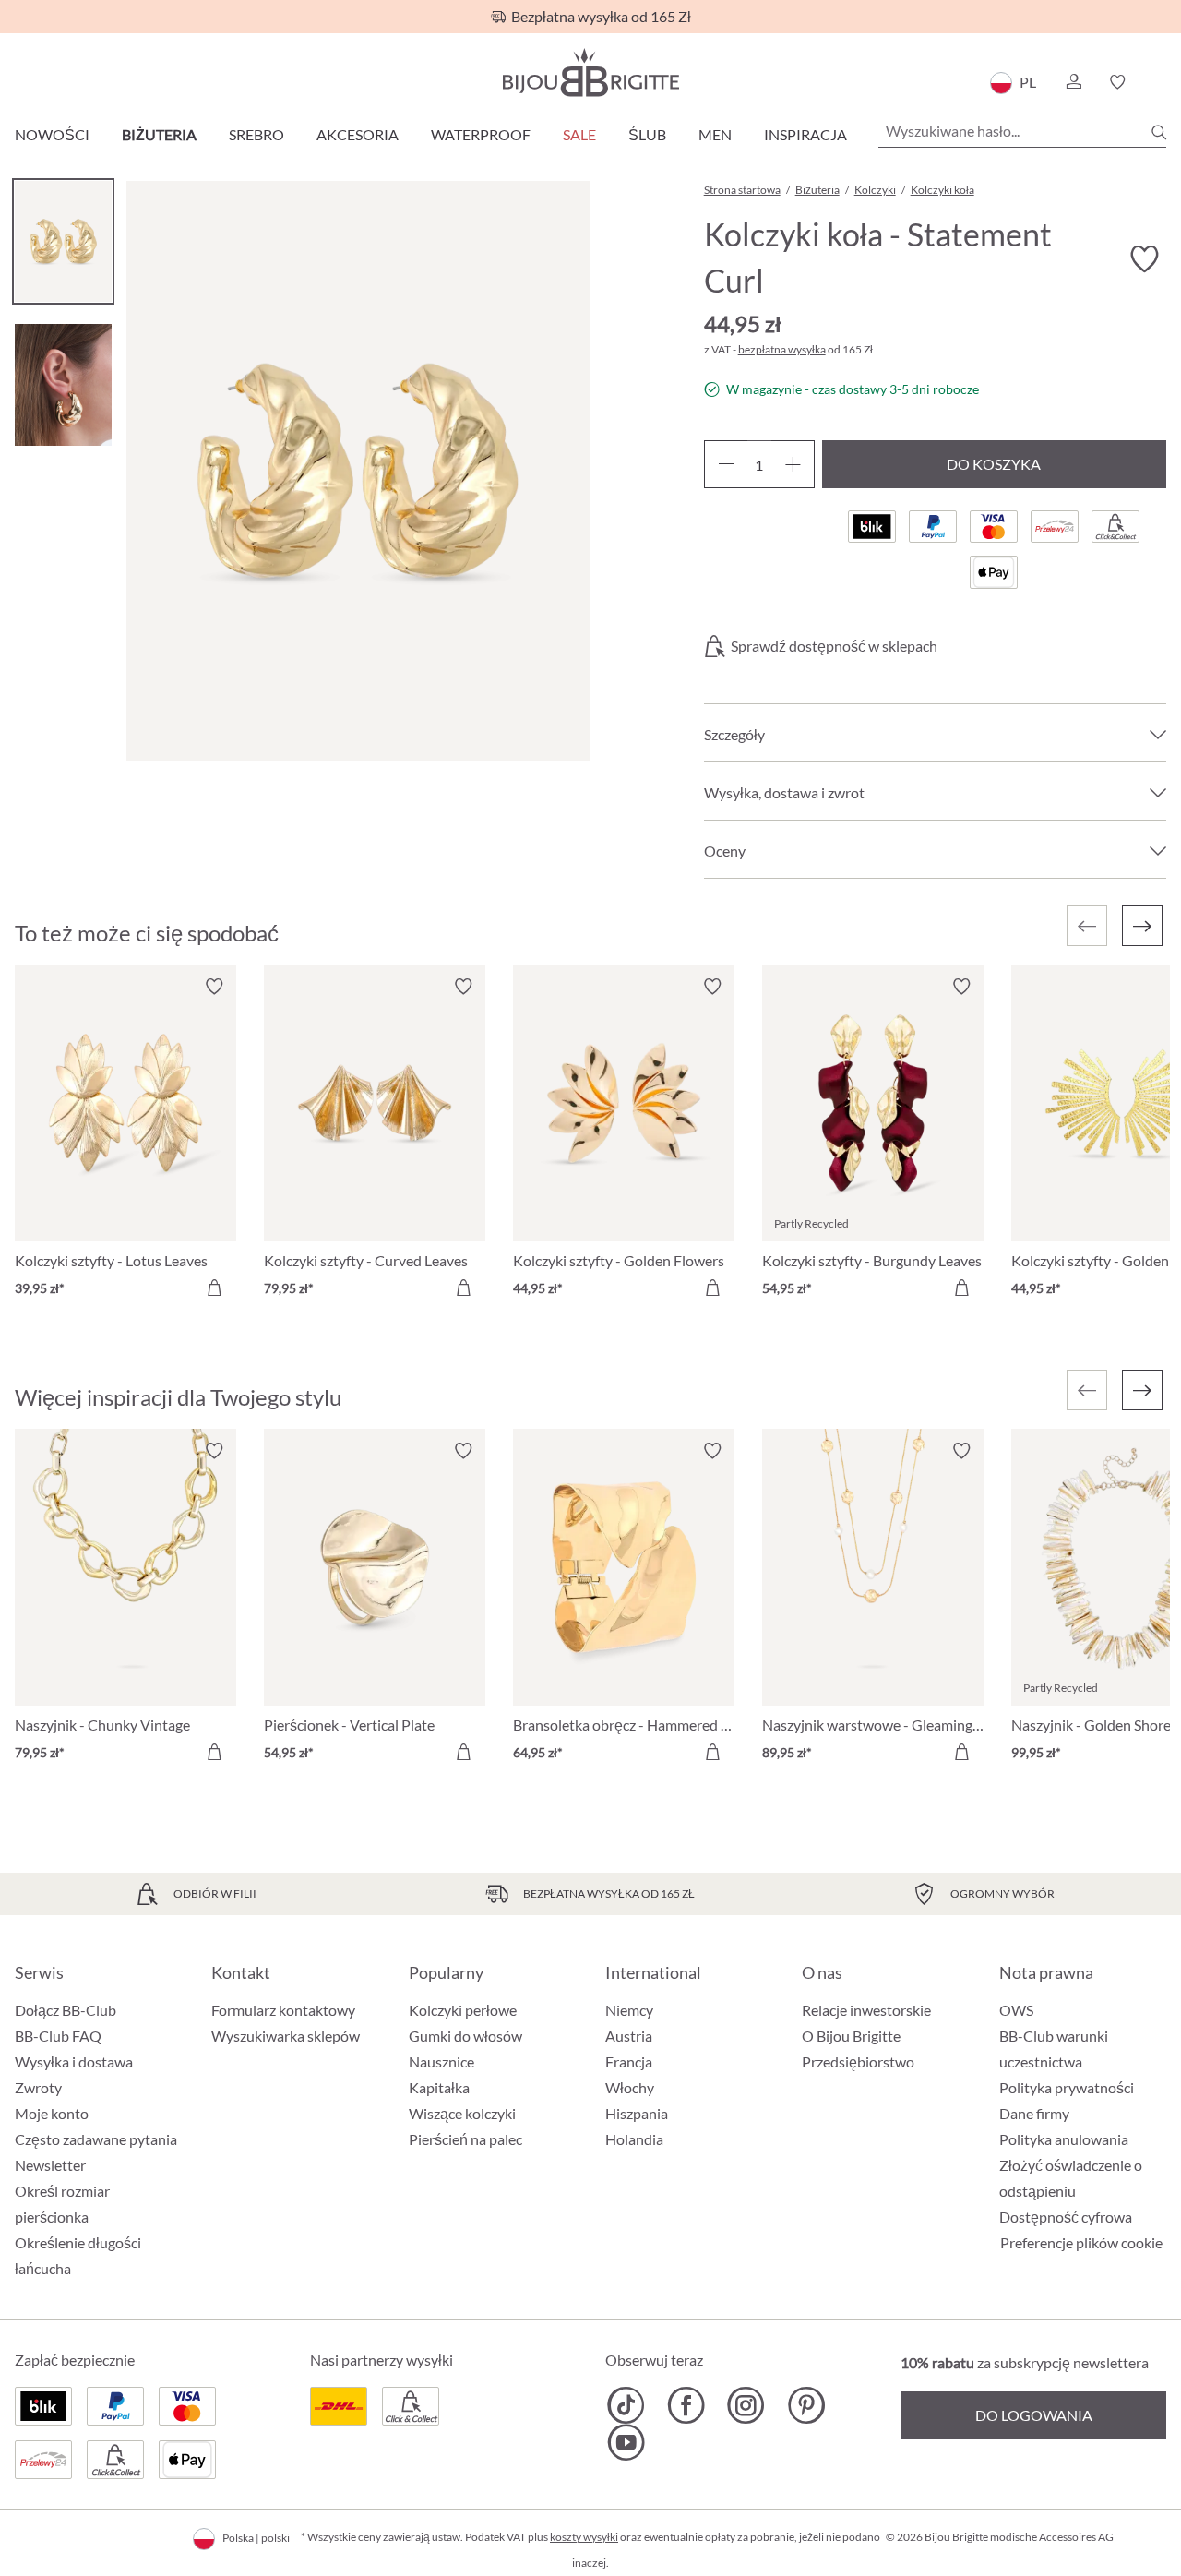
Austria (629, 2036)
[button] (1073, 82)
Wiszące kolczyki (462, 2113)
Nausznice (441, 2061)
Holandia (634, 2139)
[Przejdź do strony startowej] (590, 72)
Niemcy (629, 2010)
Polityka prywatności (1067, 2087)
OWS (1016, 2010)
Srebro (256, 134)
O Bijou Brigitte (851, 2036)
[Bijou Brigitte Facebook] (686, 2405)
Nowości (52, 134)
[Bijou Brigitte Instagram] (746, 2405)
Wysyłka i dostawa (74, 2061)
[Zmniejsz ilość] (726, 464)
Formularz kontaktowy (283, 2010)
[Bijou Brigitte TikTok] (626, 2405)
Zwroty (38, 2087)
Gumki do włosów (465, 2036)
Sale (579, 134)
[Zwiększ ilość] (793, 464)
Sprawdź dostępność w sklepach (834, 646)
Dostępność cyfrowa (1066, 2217)
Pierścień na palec (465, 2139)
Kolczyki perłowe (463, 2010)
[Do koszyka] (214, 1288)
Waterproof (481, 134)
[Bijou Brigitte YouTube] (626, 2442)
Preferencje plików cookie (1081, 2243)
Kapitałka (439, 2087)
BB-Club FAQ (58, 2036)
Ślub (647, 134)
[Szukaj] (1159, 132)
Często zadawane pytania (96, 2139)
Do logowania (1034, 2415)
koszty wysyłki (584, 2537)
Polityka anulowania (1064, 2139)
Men (715, 134)
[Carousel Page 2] (63, 384)
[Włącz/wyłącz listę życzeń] (1144, 259)
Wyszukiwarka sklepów (286, 2036)
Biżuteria (159, 134)
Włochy (630, 2087)
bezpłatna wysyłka (782, 349)
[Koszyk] (1160, 82)
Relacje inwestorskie (866, 2010)
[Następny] (1142, 926)
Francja (629, 2061)
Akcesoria (358, 134)
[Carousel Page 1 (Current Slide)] (63, 241)
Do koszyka (994, 464)
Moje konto (52, 2113)
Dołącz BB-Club (66, 2010)
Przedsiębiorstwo (858, 2061)
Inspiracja (805, 134)
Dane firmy (1034, 2113)
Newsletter (50, 2165)
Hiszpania (637, 2113)
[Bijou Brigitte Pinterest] (806, 2405)
